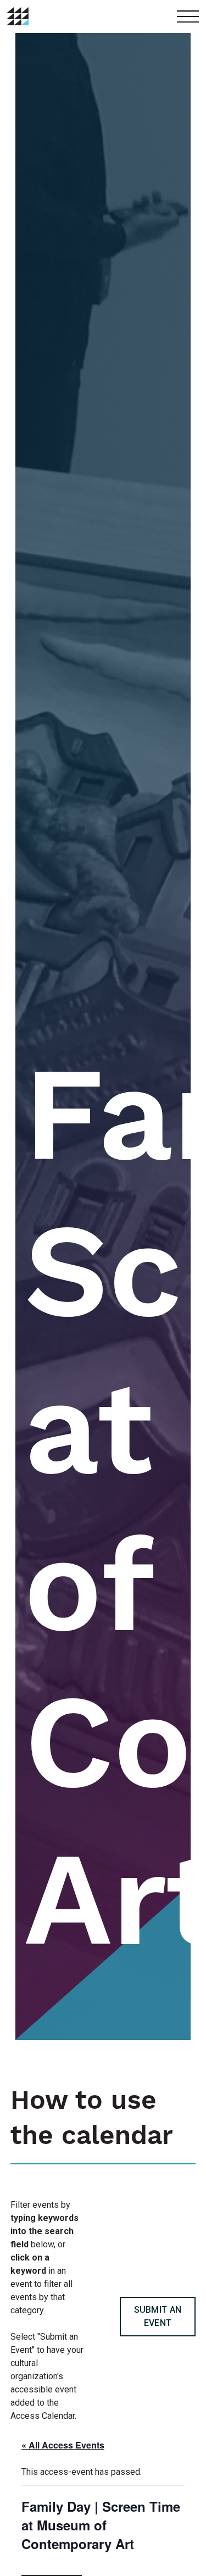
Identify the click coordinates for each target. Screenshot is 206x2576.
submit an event (158, 2316)
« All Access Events (63, 2445)
